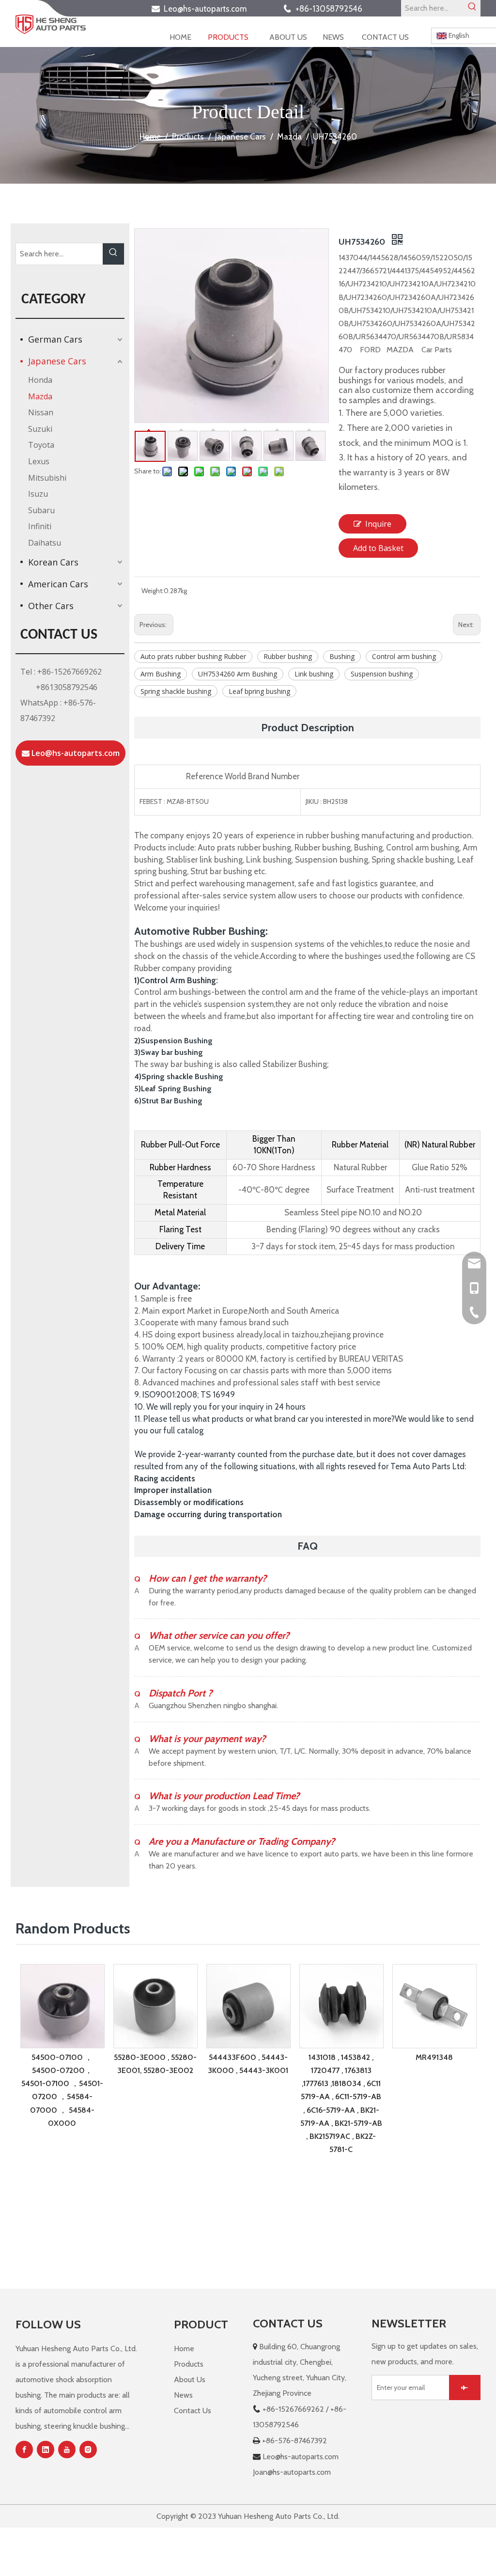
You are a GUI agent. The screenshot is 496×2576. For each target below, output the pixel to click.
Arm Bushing (161, 674)
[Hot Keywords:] (472, 8)
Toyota (41, 445)
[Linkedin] (46, 2450)
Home (184, 2348)
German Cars (55, 339)
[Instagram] (88, 2450)
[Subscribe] (465, 2388)
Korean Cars (53, 562)
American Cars (58, 584)
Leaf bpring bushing (259, 691)
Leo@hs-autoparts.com (208, 9)
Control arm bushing (404, 656)
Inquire (378, 524)
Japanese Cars (57, 361)
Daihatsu (45, 543)
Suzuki (40, 429)
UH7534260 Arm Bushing (238, 674)
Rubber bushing (288, 656)
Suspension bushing (382, 674)
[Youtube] (67, 2450)
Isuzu (38, 494)
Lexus (39, 461)
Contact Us (193, 2411)
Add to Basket (378, 548)
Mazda (40, 396)
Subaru (41, 510)
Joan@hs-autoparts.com (292, 2472)
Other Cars (51, 606)
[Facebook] (24, 2450)
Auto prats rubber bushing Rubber (193, 656)
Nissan (41, 412)
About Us (190, 2380)
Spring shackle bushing (176, 691)
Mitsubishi (47, 478)
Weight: (153, 591)
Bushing (342, 656)
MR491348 (434, 2057)
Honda (40, 380)
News (183, 2395)
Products (189, 2364)
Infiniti (40, 526)
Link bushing (314, 674)
